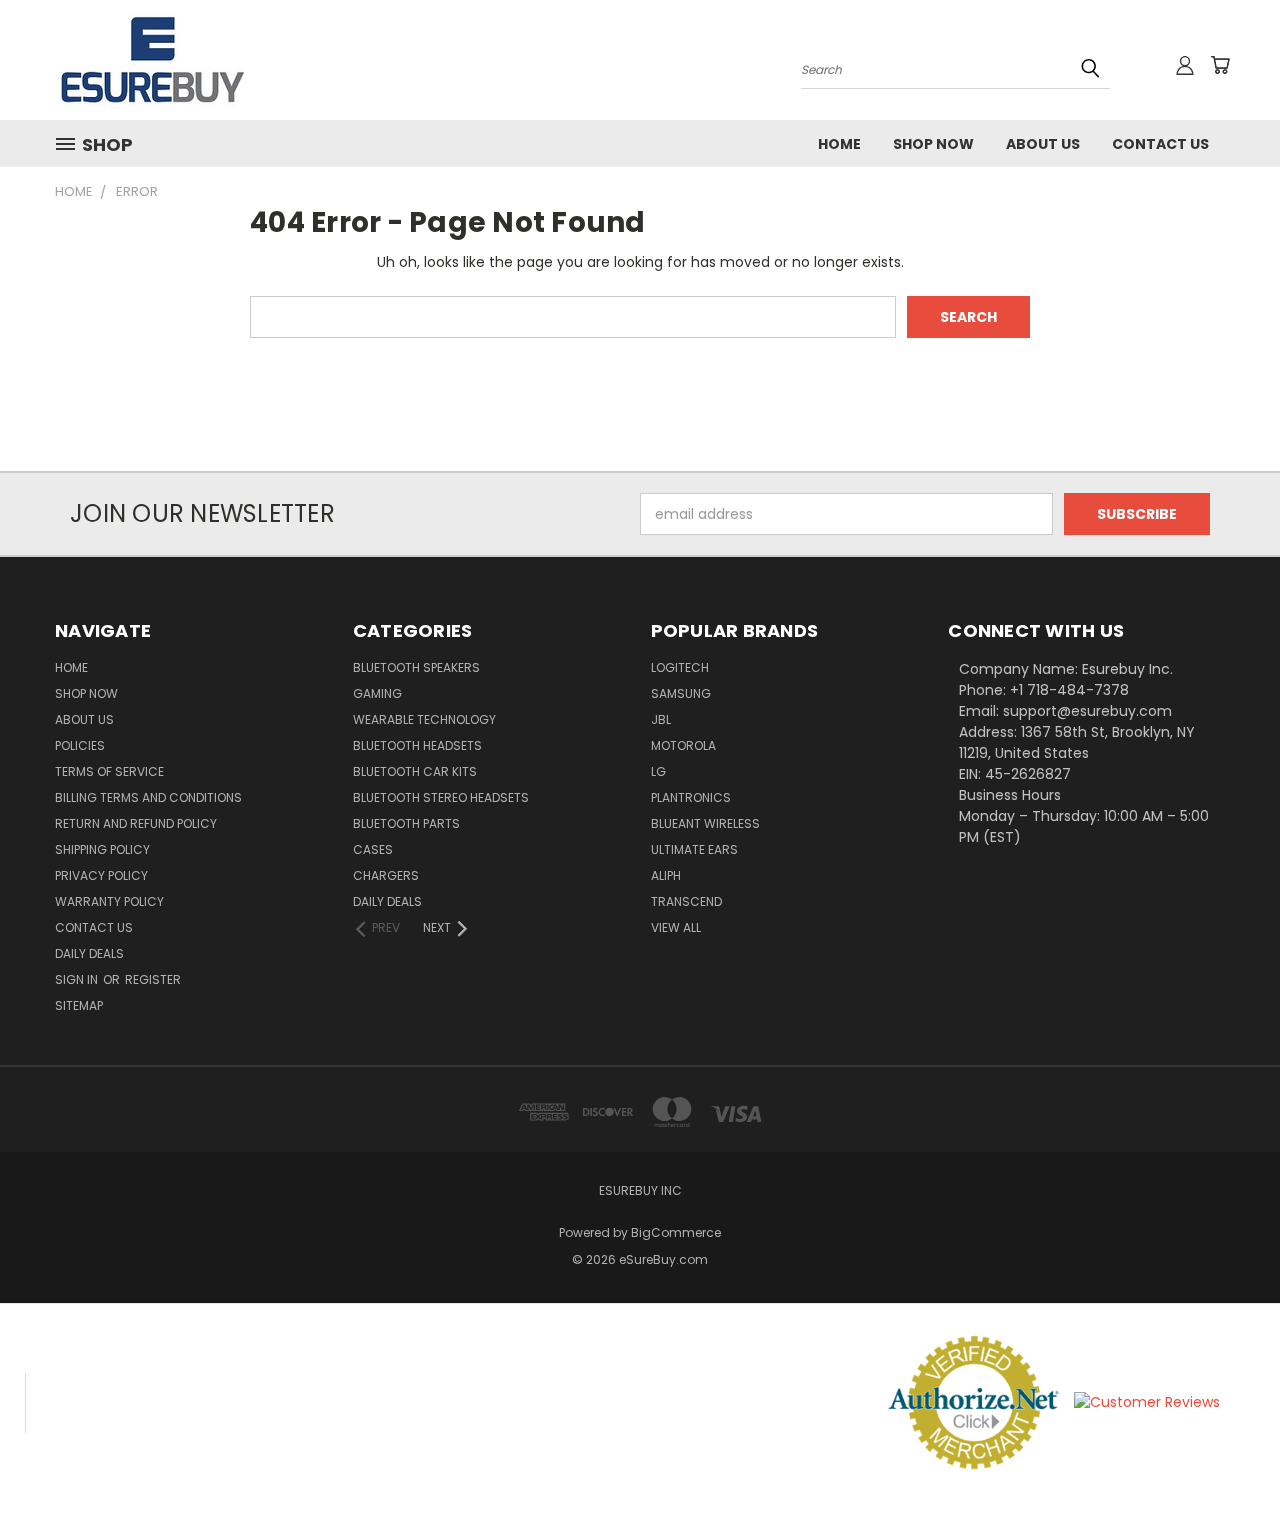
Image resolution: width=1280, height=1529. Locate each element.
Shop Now (933, 144)
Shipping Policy (102, 849)
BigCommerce (676, 1232)
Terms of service (109, 771)
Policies (80, 745)
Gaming (377, 693)
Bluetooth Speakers (416, 667)
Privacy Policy (101, 875)
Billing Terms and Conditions (148, 797)
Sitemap (79, 1005)
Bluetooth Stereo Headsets (441, 797)
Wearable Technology (424, 719)
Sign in (78, 979)
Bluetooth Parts (406, 823)
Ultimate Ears (694, 849)
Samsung (681, 693)
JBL (661, 719)
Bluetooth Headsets (417, 745)
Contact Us (1160, 144)
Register (153, 979)
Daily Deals (89, 953)
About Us (1043, 144)
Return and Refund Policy (136, 823)
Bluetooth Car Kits (415, 771)
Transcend (686, 901)
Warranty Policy (109, 901)
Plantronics (691, 797)
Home (839, 144)
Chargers (386, 875)
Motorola (683, 745)
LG (658, 771)
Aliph (666, 875)
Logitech (680, 667)
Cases (373, 849)
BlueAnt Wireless (705, 823)
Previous (1227, 1466)
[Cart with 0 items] (1220, 65)
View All (676, 927)
